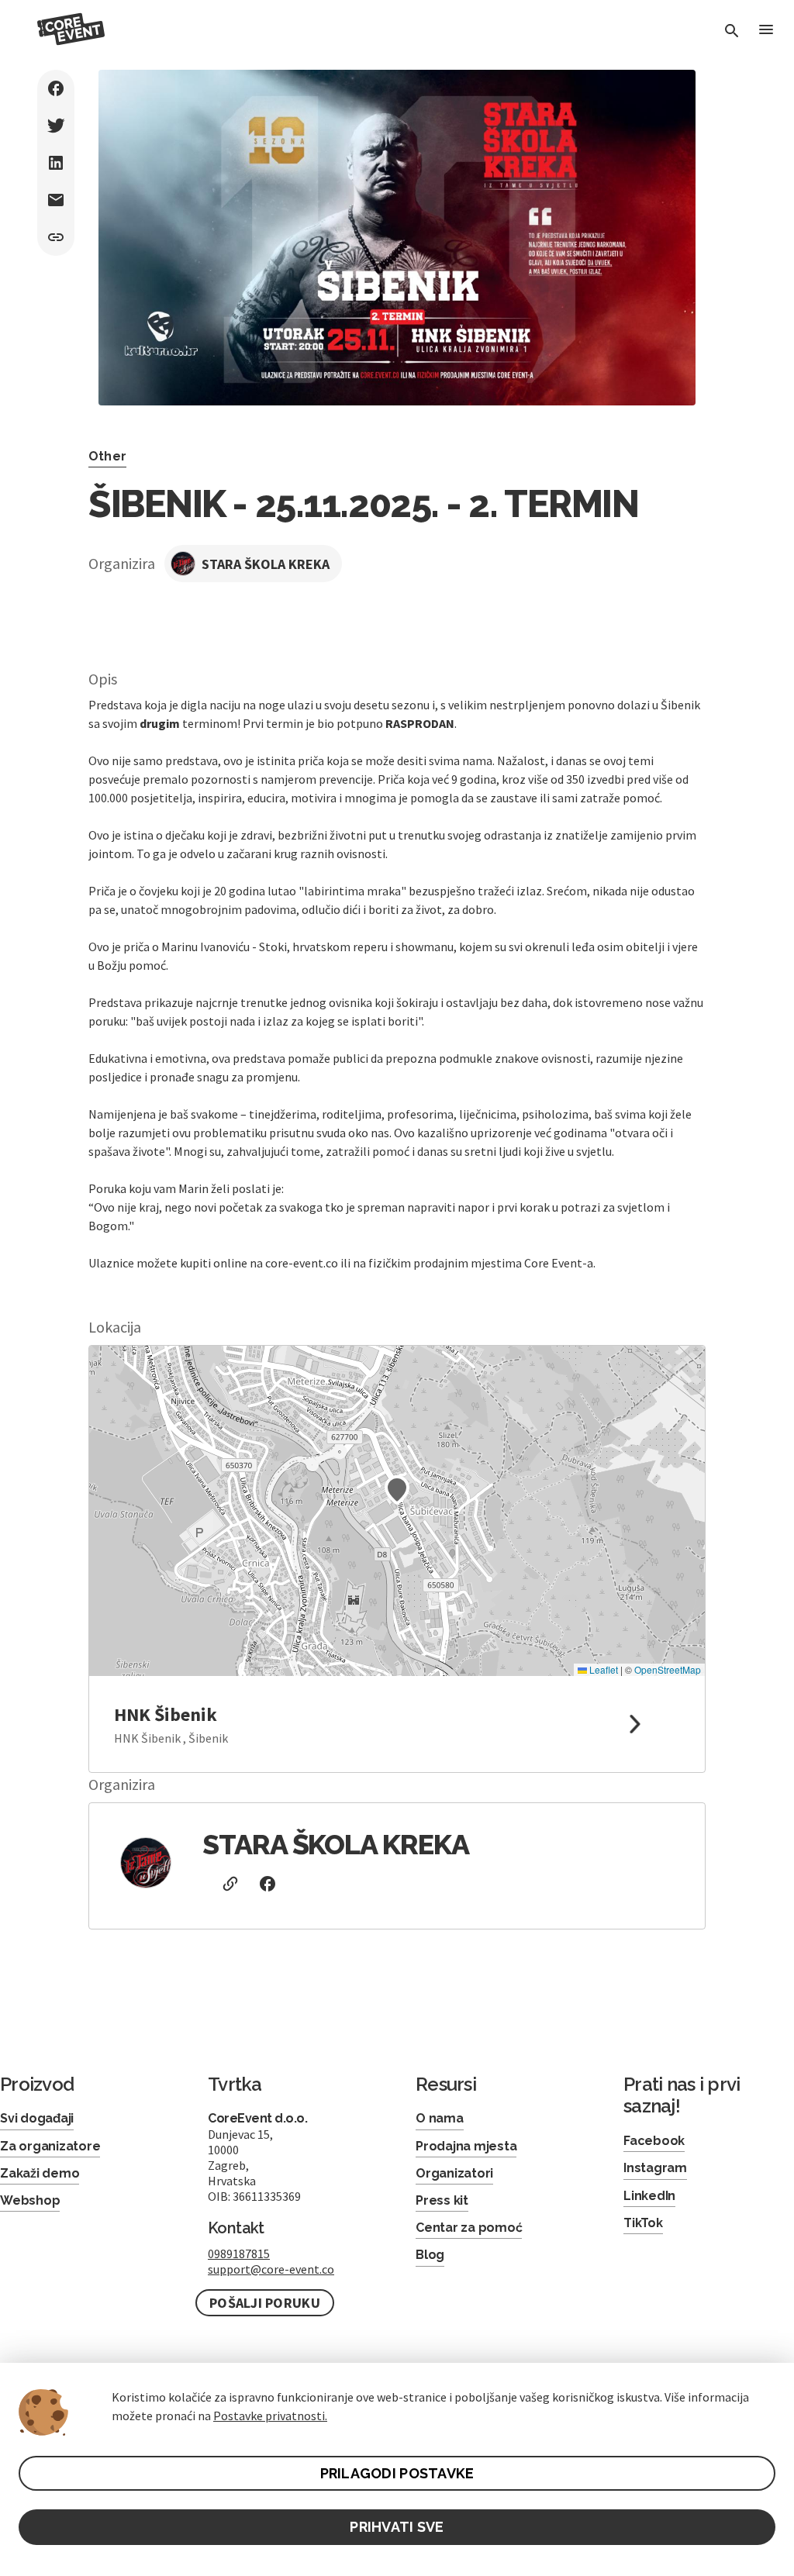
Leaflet (602, 1669)
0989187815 (239, 2254)
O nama (440, 2118)
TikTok (643, 2223)
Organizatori (454, 2173)
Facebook (654, 2141)
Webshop (30, 2200)
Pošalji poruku (265, 2303)
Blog (430, 2255)
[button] (397, 1490)
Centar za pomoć (469, 2228)
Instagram (655, 2168)
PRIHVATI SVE (397, 2527)
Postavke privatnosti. (270, 2416)
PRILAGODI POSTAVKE (397, 2473)
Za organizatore (50, 2146)
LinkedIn (649, 2196)
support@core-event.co (271, 2269)
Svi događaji (37, 2118)
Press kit (442, 2200)
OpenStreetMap (668, 1669)
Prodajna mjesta (466, 2146)
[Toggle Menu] (766, 31)
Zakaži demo (40, 2173)
